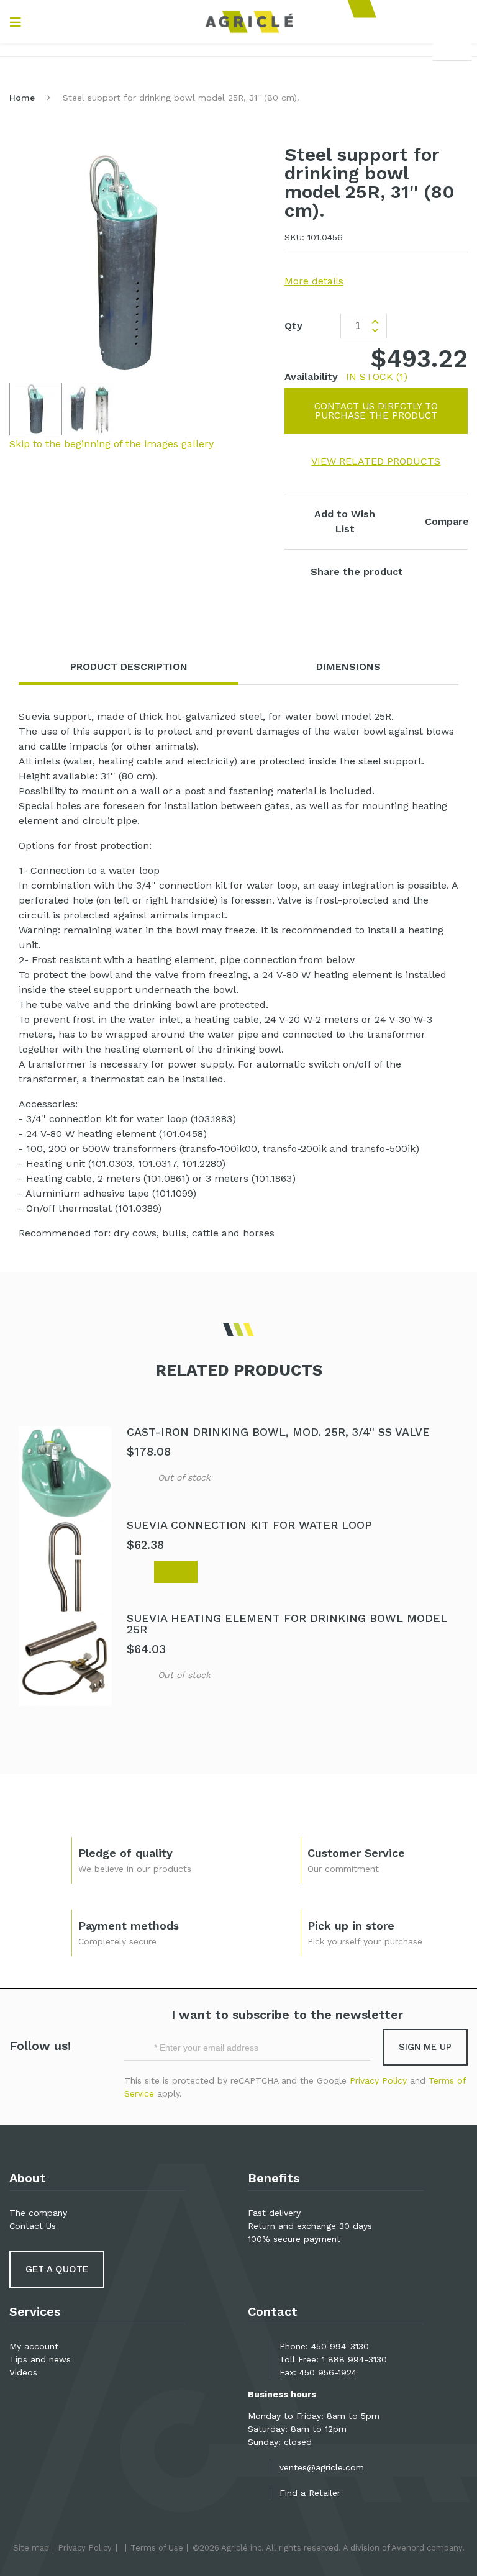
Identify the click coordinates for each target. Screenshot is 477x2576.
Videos (23, 2372)
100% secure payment (294, 2239)
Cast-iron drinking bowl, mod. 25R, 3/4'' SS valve (278, 1432)
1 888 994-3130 (354, 2359)
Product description (129, 667)
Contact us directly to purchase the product (376, 411)
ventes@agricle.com (322, 2467)
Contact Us (33, 2226)
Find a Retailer (310, 2493)
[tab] (129, 667)
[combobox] (452, 47)
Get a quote (57, 2269)
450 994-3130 (340, 2346)
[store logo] (249, 22)
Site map (31, 2548)
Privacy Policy (378, 2080)
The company (38, 2213)
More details (314, 281)
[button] (90, 409)
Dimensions (348, 667)
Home (22, 98)
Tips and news (40, 2359)
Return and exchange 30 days (310, 2226)
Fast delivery (274, 2213)
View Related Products (376, 461)
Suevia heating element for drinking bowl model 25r (287, 1624)
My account (34, 2346)
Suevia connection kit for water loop (249, 1525)
